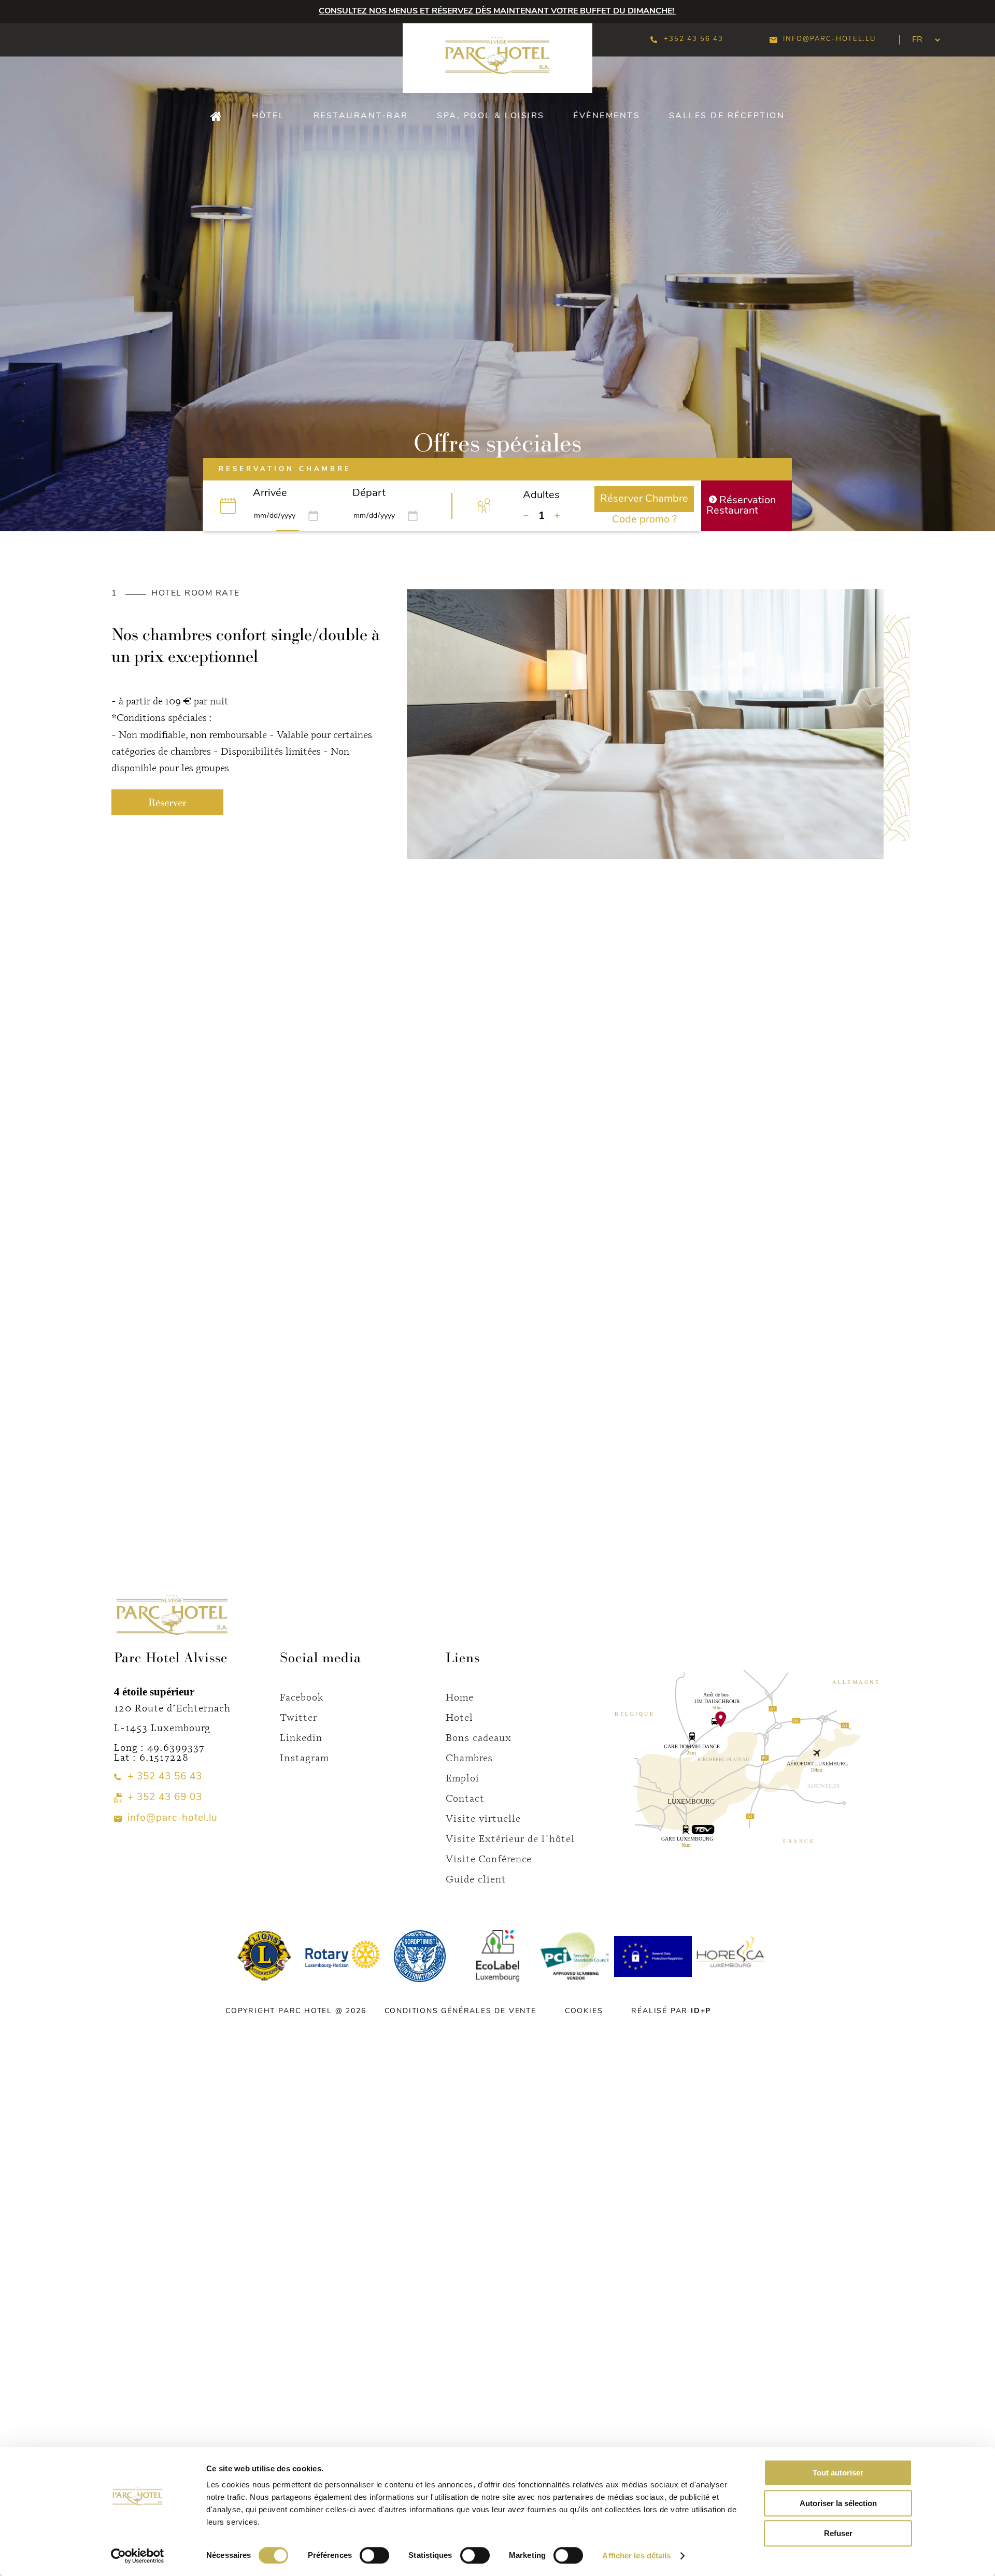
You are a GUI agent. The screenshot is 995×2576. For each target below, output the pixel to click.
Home (460, 1697)
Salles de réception (727, 116)
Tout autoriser (838, 2473)
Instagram (304, 1757)
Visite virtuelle (483, 1818)
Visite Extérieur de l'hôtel (510, 1838)
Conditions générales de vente (460, 2011)
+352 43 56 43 (694, 39)
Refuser (838, 2533)
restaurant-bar (361, 116)
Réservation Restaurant (741, 506)
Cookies (584, 2011)
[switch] (374, 2555)
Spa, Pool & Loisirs (491, 116)
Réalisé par (671, 2011)
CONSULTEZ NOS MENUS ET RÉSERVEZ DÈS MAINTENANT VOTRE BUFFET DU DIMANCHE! (497, 11)
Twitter (298, 1717)
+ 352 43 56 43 (165, 1777)
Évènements (607, 116)
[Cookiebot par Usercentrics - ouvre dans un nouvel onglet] (138, 2556)
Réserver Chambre (644, 499)
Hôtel (268, 116)
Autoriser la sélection (838, 2503)
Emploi (463, 1778)
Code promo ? (644, 520)
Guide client (476, 1879)
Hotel (459, 1717)
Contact (465, 1798)
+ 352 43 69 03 (165, 1798)
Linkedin (301, 1737)
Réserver (167, 802)
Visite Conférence (489, 1858)
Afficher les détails (636, 2556)
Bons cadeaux (479, 1737)
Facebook (302, 1697)
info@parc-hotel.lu (829, 39)
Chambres (469, 1757)
